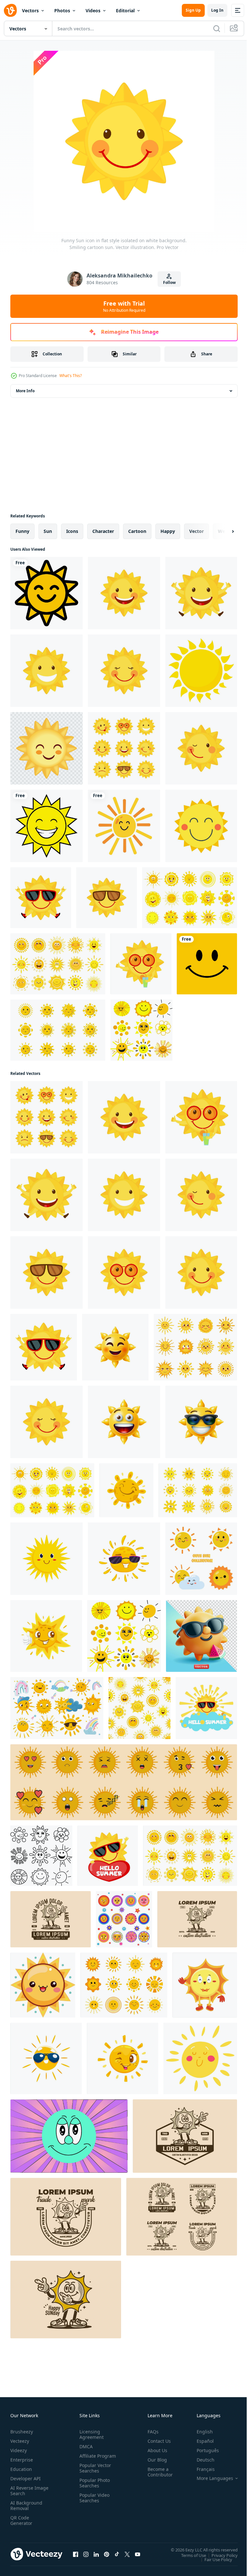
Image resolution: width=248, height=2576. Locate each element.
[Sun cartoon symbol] (46, 748)
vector (196, 531)
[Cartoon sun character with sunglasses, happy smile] (124, 1559)
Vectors (30, 11)
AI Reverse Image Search (25, 2491)
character (103, 531)
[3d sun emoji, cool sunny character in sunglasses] (201, 1422)
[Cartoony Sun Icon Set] (58, 1030)
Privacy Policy (220, 2555)
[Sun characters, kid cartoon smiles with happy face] (190, 898)
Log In (217, 10)
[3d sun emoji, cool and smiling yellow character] (115, 1347)
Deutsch (201, 2460)
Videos (93, 11)
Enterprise (22, 2460)
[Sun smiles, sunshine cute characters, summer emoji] (58, 964)
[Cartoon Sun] (46, 593)
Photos (62, 11)
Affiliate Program (88, 2459)
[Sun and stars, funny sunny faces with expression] (124, 1919)
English (200, 2432)
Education (21, 2469)
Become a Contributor (158, 2472)
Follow (169, 282)
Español (200, 2441)
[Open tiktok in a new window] (117, 2554)
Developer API (26, 2479)
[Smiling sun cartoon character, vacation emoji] (46, 1559)
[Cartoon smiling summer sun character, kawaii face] (123, 2058)
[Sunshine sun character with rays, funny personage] (200, 2058)
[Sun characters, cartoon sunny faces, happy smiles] (195, 1347)
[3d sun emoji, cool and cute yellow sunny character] (124, 1422)
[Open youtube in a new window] (138, 2554)
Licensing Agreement (90, 2434)
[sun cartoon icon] (124, 826)
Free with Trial (124, 306)
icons (72, 531)
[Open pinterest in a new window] (107, 2554)
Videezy (19, 2450)
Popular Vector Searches (94, 2473)
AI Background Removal (26, 2506)
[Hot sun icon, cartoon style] (201, 671)
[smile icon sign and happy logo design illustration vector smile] (207, 964)
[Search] (217, 28)
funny (22, 531)
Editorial (125, 11)
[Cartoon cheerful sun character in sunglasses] (46, 2058)
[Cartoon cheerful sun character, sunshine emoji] (126, 1490)
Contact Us (157, 2441)
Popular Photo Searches (93, 2488)
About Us (155, 2450)
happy (168, 531)
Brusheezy (22, 2432)
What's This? (71, 376)
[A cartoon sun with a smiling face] (43, 1985)
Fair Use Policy (213, 2559)
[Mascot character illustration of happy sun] (51, 1919)
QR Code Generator (21, 2520)
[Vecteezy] (10, 10)
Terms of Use (189, 2555)
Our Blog (155, 2460)
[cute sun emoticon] (124, 1782)
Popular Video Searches (93, 2503)
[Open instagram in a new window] (86, 2554)
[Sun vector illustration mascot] (205, 1985)
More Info (25, 391)
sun (48, 531)
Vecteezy (20, 2441)
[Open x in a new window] (127, 2554)
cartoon (137, 531)
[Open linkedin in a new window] (96, 2554)
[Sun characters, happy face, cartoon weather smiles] (198, 1490)
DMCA (85, 2446)
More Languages (210, 2478)
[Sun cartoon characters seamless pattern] (139, 1708)
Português (203, 2450)
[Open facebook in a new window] (76, 2554)
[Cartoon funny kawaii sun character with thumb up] (46, 1636)
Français (201, 2469)
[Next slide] (222, 531)
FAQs (150, 2432)
